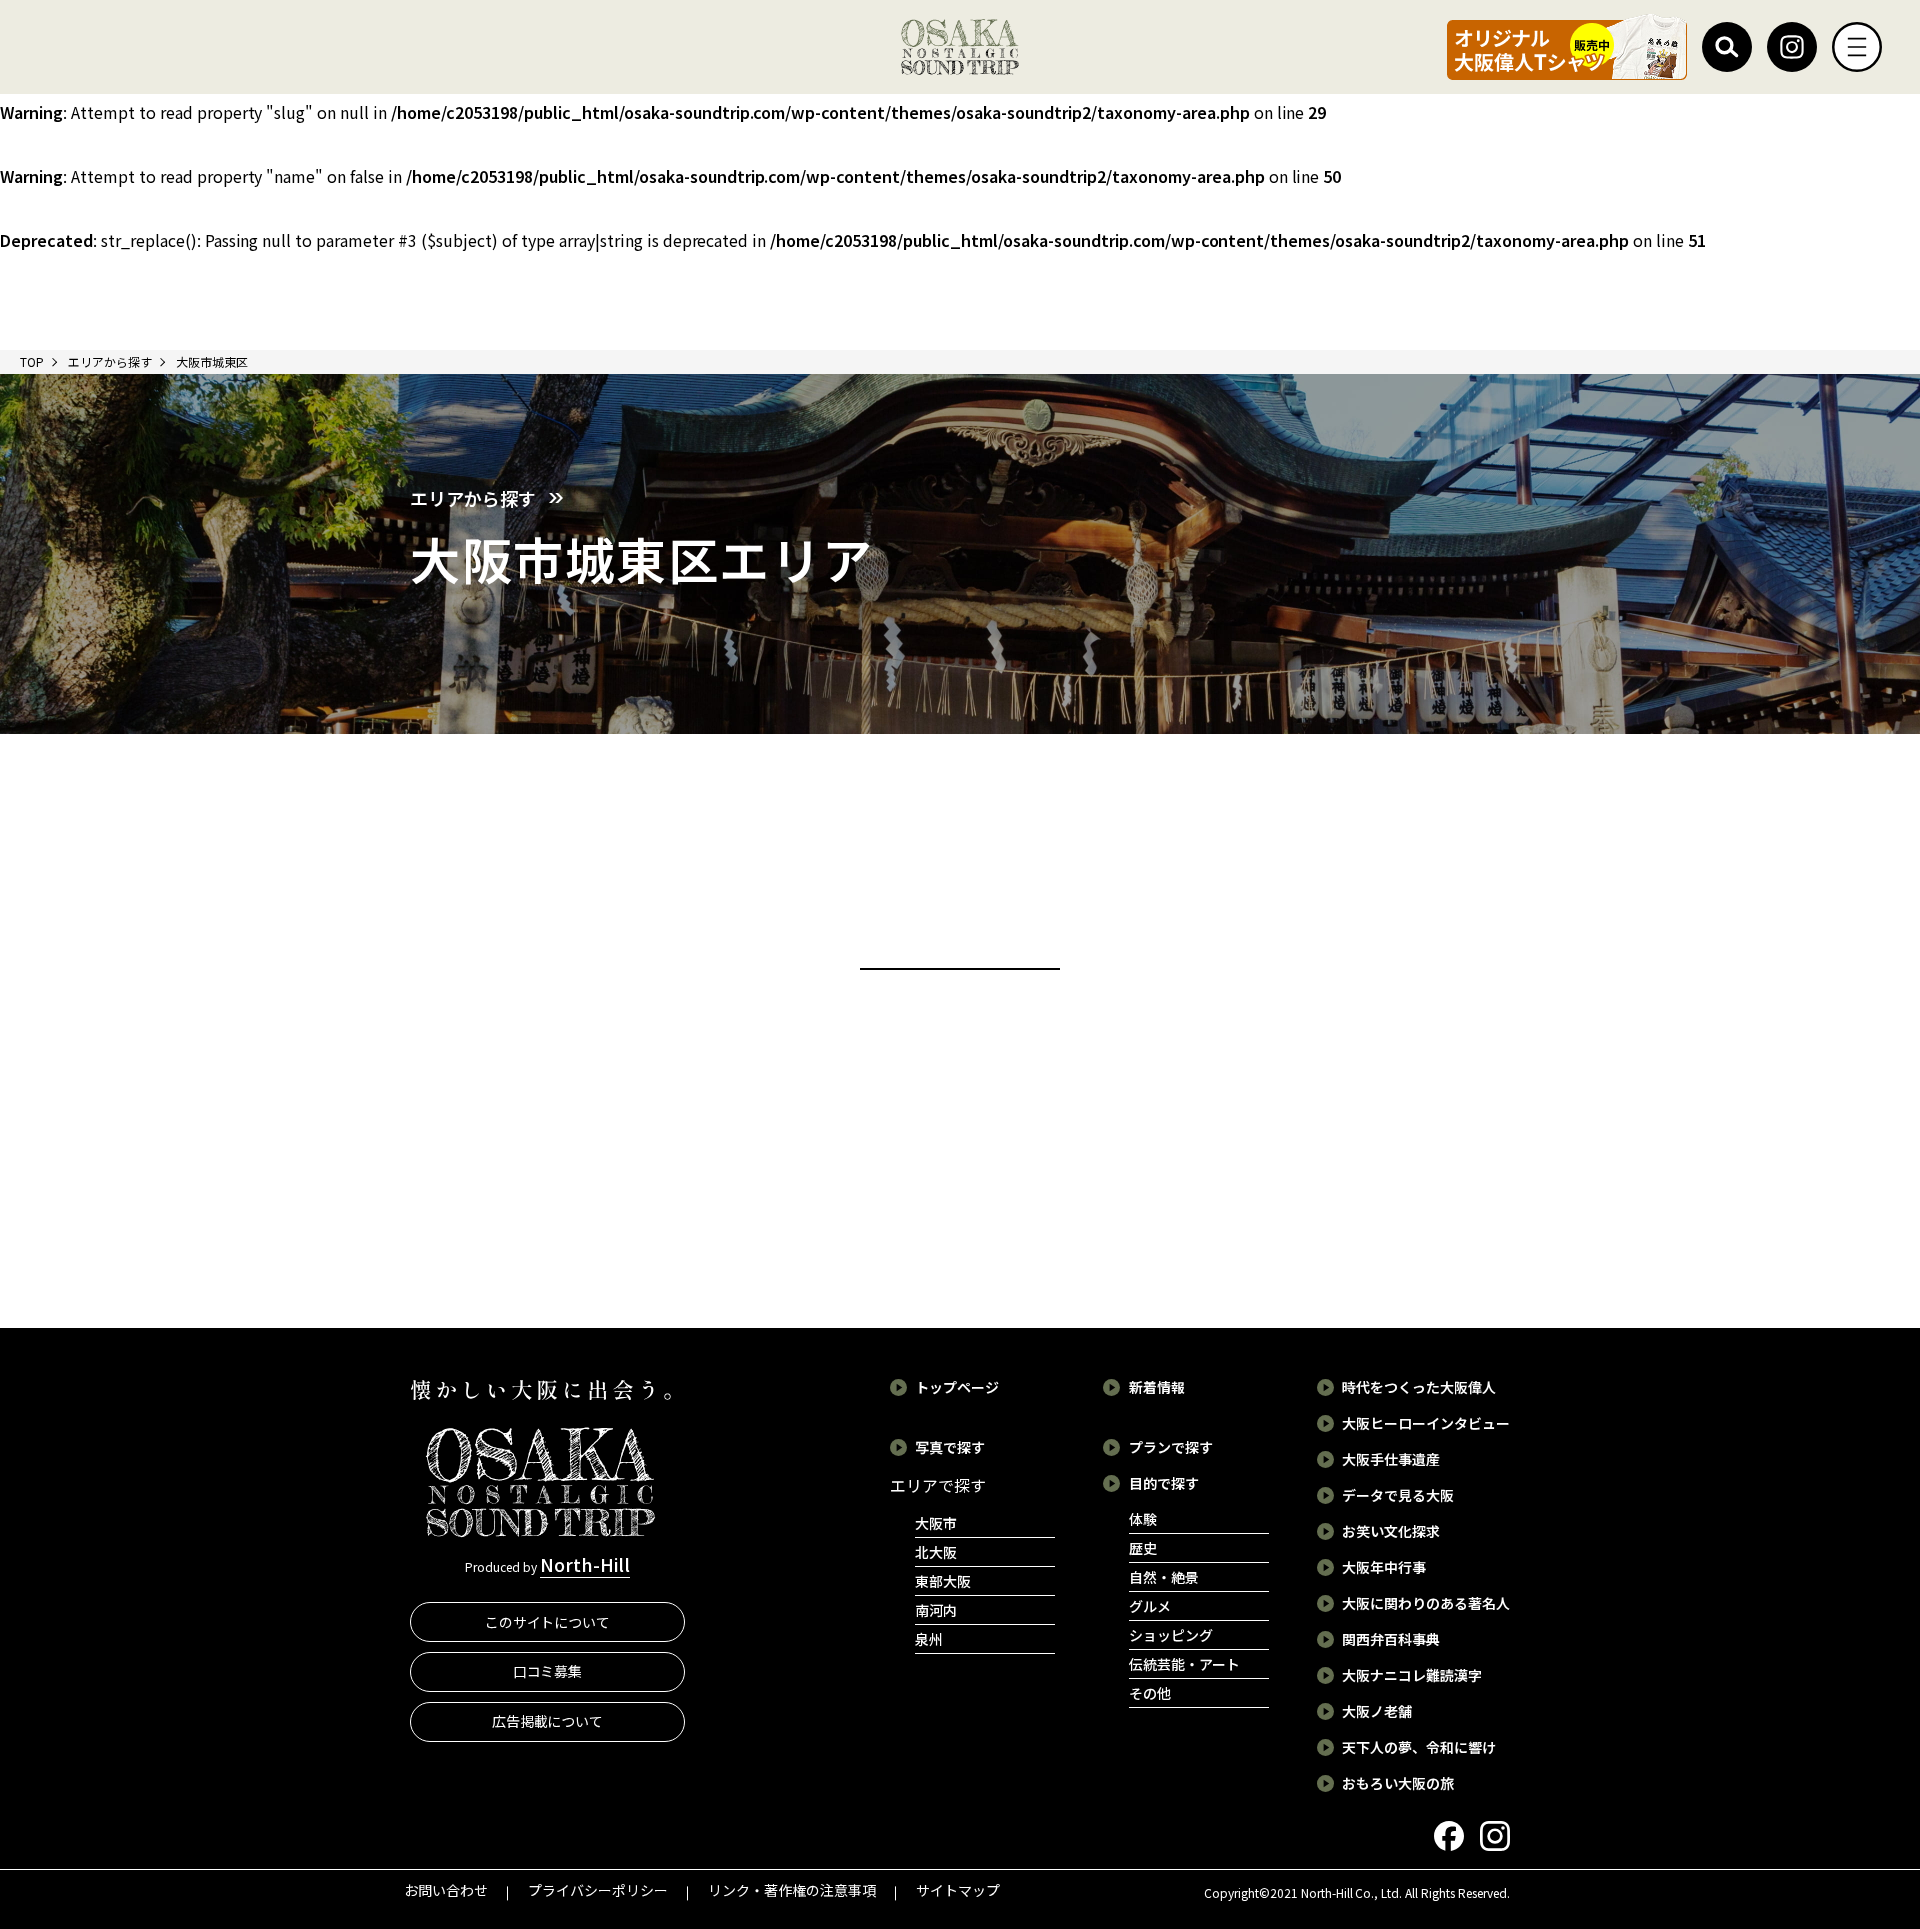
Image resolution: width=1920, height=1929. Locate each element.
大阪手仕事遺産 (1391, 1459)
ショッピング (1171, 1635)
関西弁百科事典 (1391, 1639)
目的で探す (1164, 1483)
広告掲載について (548, 1721)
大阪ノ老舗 (1377, 1711)
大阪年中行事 (1384, 1567)
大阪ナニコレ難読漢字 (1412, 1675)
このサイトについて (548, 1622)
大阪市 (936, 1523)
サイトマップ (958, 1890)
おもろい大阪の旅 (1398, 1783)
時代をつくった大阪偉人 (1419, 1387)
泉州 (929, 1639)
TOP (32, 361)
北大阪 (936, 1552)
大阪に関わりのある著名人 (1426, 1603)
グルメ (1150, 1606)
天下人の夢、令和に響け (1419, 1747)
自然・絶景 (1164, 1577)
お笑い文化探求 (1391, 1531)
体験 (1143, 1519)
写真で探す (950, 1447)
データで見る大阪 (1398, 1495)
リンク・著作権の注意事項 (792, 1890)
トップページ (957, 1387)
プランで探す (1171, 1447)
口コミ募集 (548, 1671)
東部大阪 (943, 1581)
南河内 (936, 1610)
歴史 (1143, 1548)
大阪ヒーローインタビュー (1426, 1423)
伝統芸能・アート (1184, 1664)
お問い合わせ (446, 1890)
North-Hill (585, 1564)
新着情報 (1157, 1387)
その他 (1150, 1693)
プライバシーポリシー (598, 1890)
